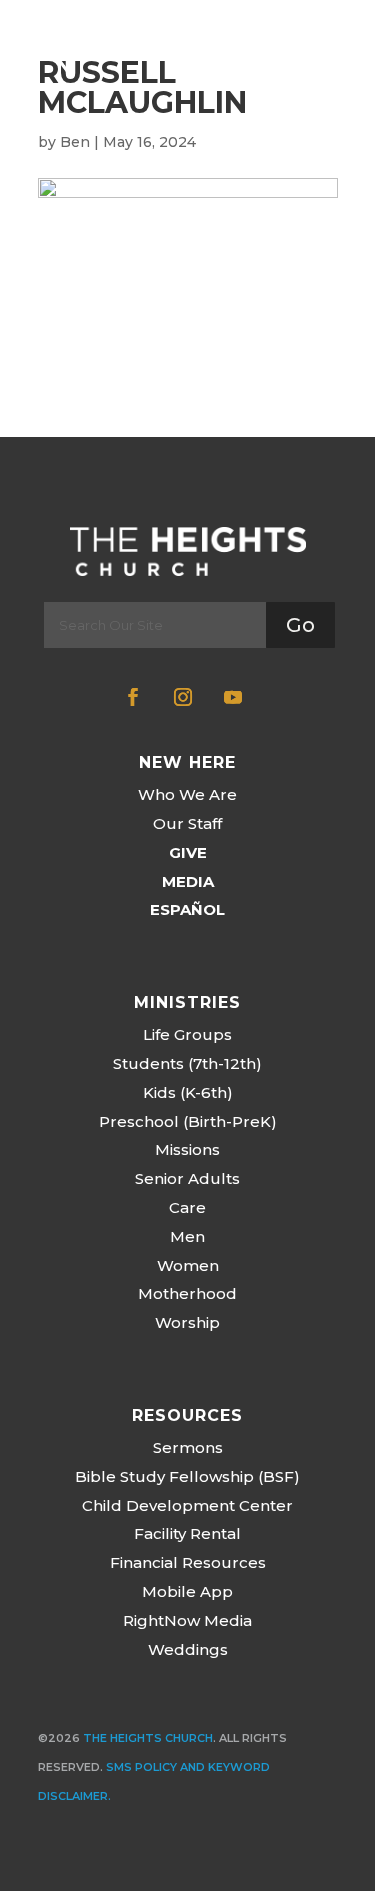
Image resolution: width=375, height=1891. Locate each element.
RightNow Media (187, 1620)
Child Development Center (187, 1505)
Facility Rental (187, 1533)
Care (187, 1207)
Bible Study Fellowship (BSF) (187, 1476)
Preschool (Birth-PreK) (188, 1121)
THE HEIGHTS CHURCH (148, 1738)
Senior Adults (187, 1178)
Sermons (188, 1447)
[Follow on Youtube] (233, 697)
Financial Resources (188, 1562)
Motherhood (187, 1293)
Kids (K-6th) (188, 1092)
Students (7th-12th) (187, 1063)
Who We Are (187, 794)
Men (187, 1236)
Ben (75, 142)
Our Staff (187, 823)
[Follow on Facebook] (133, 697)
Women (188, 1265)
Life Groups (187, 1034)
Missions (187, 1149)
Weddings (188, 1649)
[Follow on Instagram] (183, 697)
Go (300, 625)
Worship (187, 1322)
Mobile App (187, 1591)
